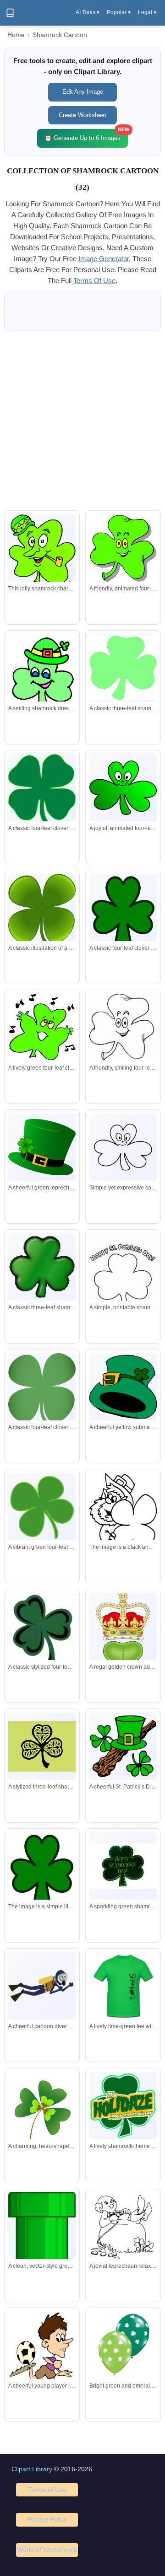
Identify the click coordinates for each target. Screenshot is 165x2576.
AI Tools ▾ (88, 12)
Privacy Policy (47, 2519)
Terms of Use (47, 2490)
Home (16, 35)
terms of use (94, 281)
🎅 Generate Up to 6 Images (86, 135)
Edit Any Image (83, 92)
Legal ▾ (147, 12)
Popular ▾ (119, 12)
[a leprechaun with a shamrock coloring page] (123, 1518)
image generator (104, 259)
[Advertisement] (82, 421)
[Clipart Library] (10, 13)
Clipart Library (32, 2469)
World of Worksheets (47, 2549)
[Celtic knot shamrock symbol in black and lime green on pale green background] (42, 1746)
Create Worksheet (82, 115)
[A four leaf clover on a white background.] (42, 1868)
